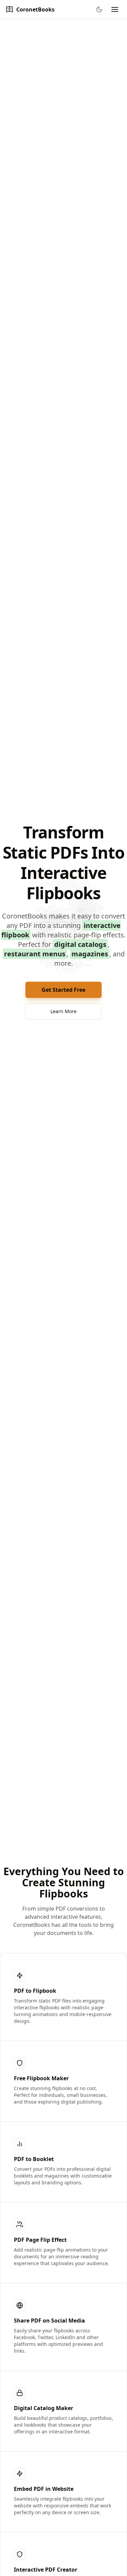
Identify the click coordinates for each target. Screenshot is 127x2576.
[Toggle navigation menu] (115, 9)
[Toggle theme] (99, 9)
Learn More (63, 1011)
